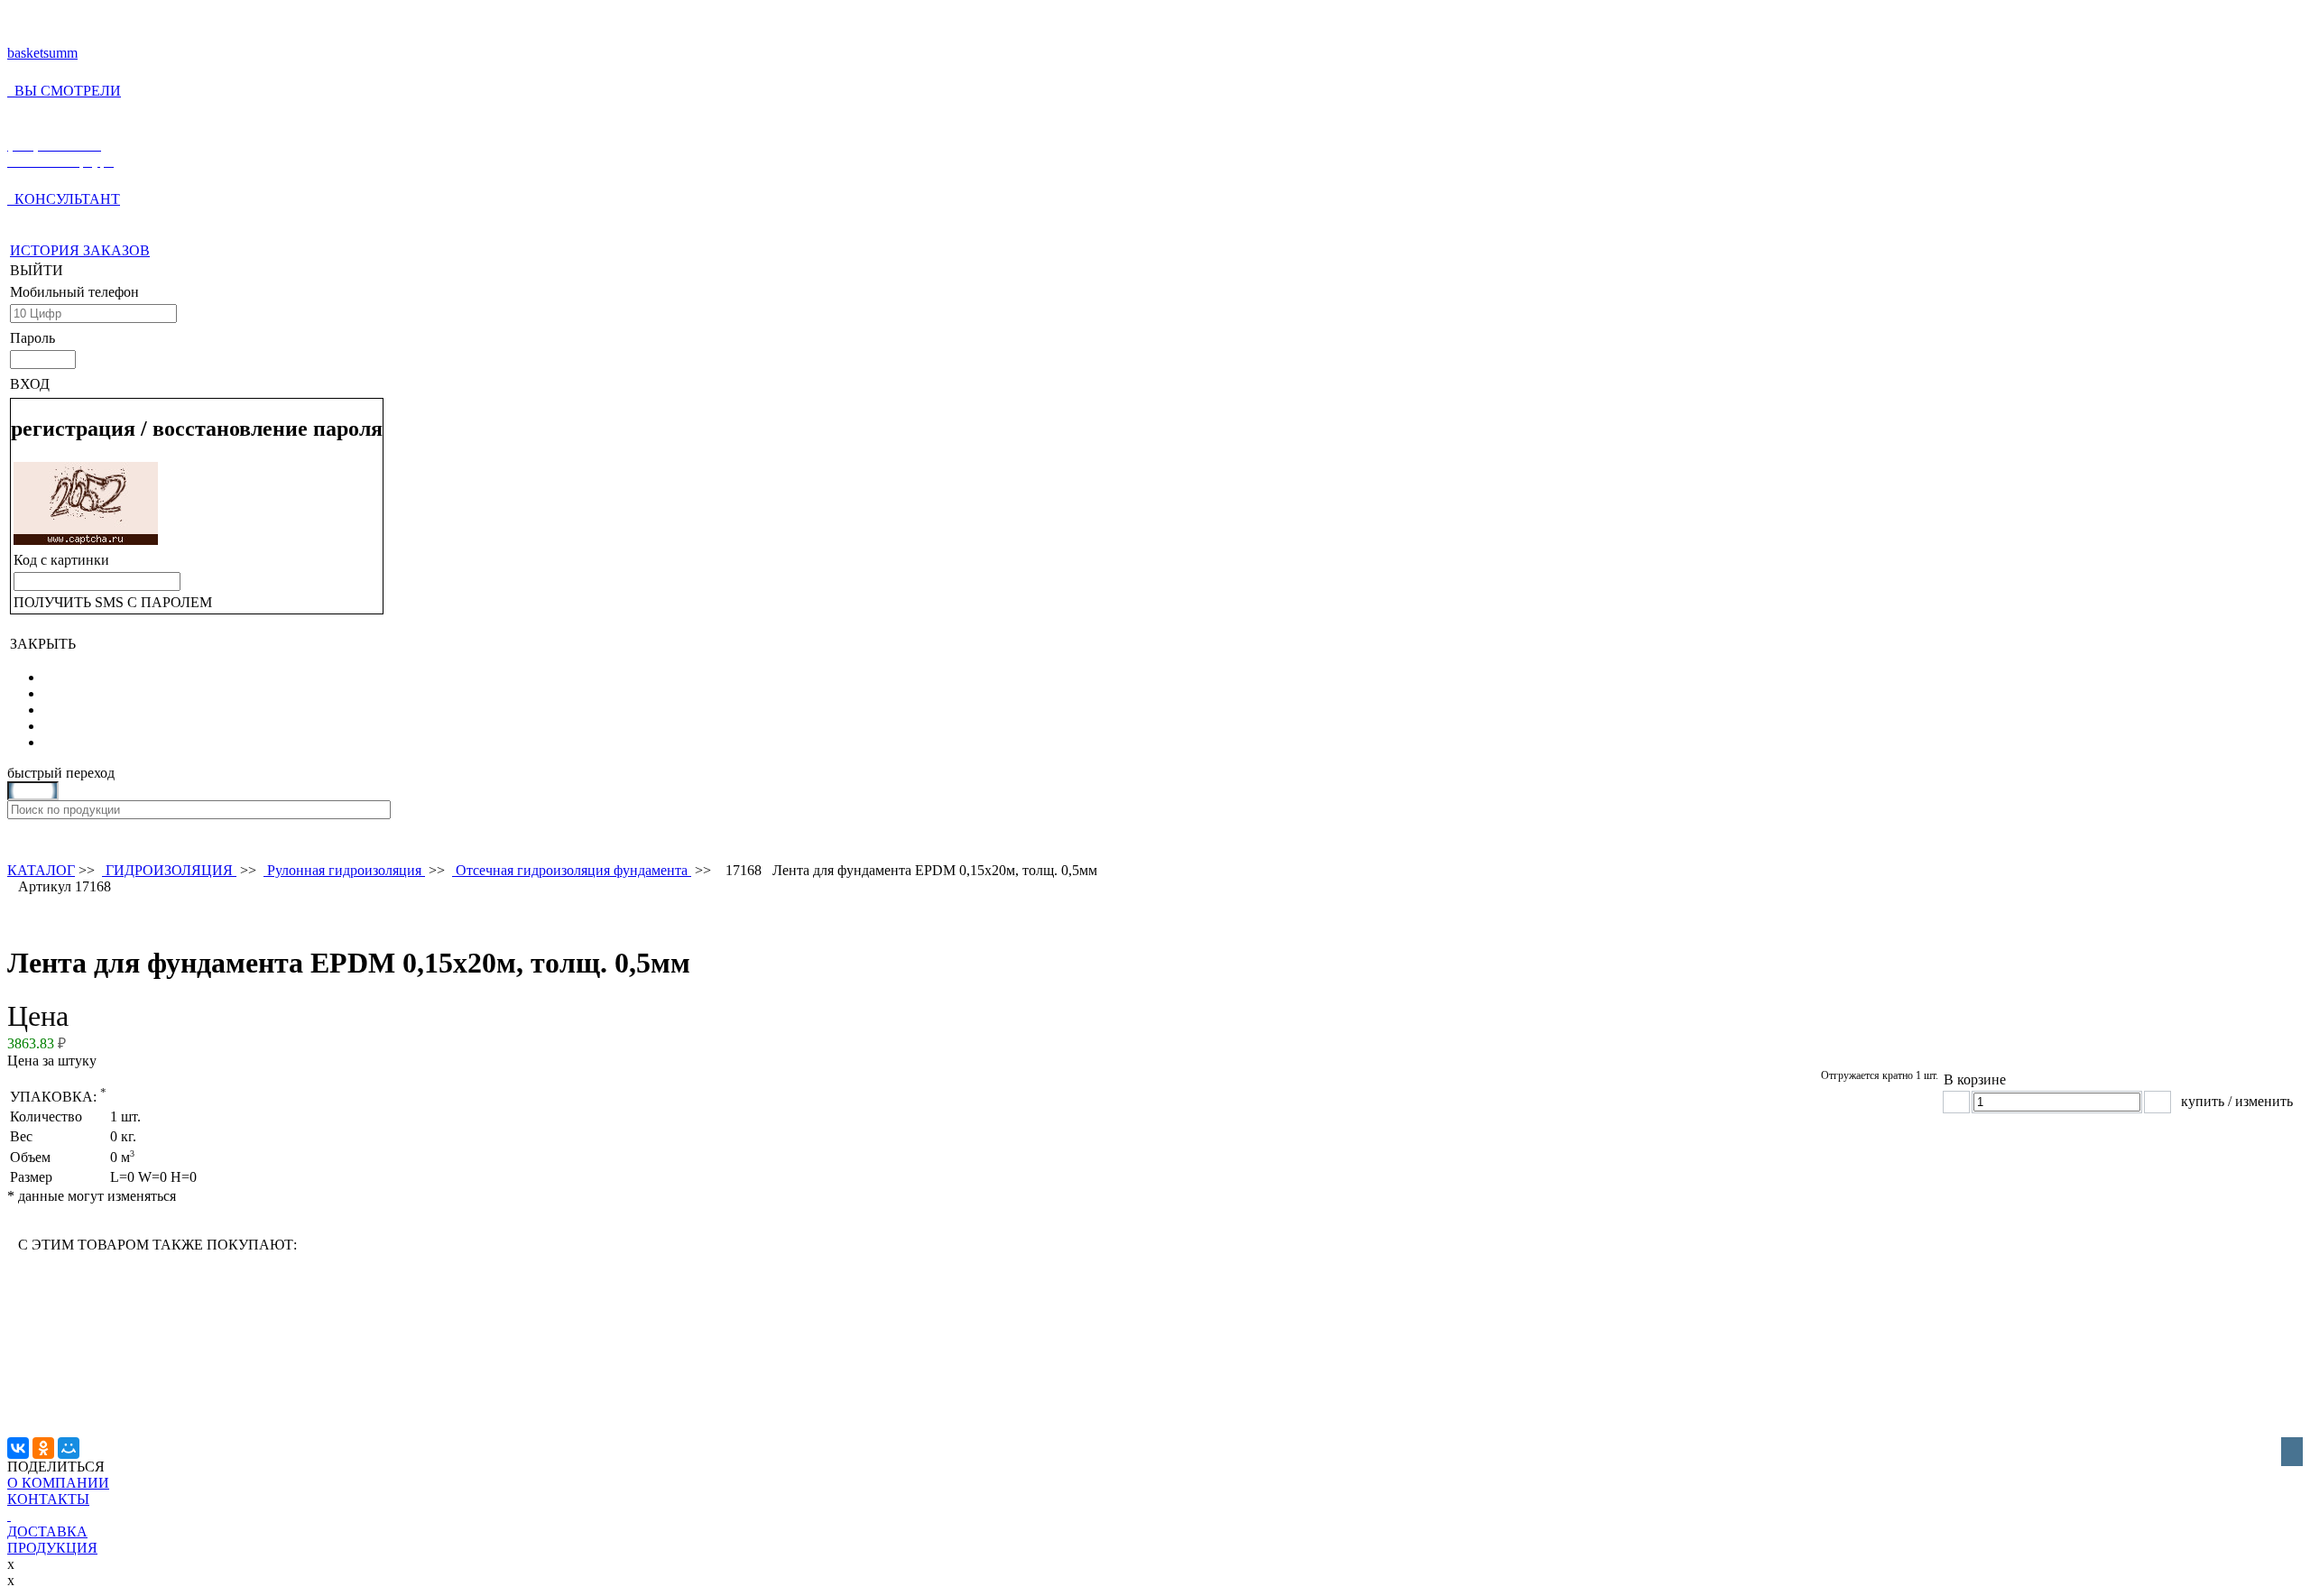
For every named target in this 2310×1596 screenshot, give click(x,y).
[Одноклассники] (43, 1448)
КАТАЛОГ (41, 870)
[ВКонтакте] (18, 1448)
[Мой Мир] (69, 1448)
